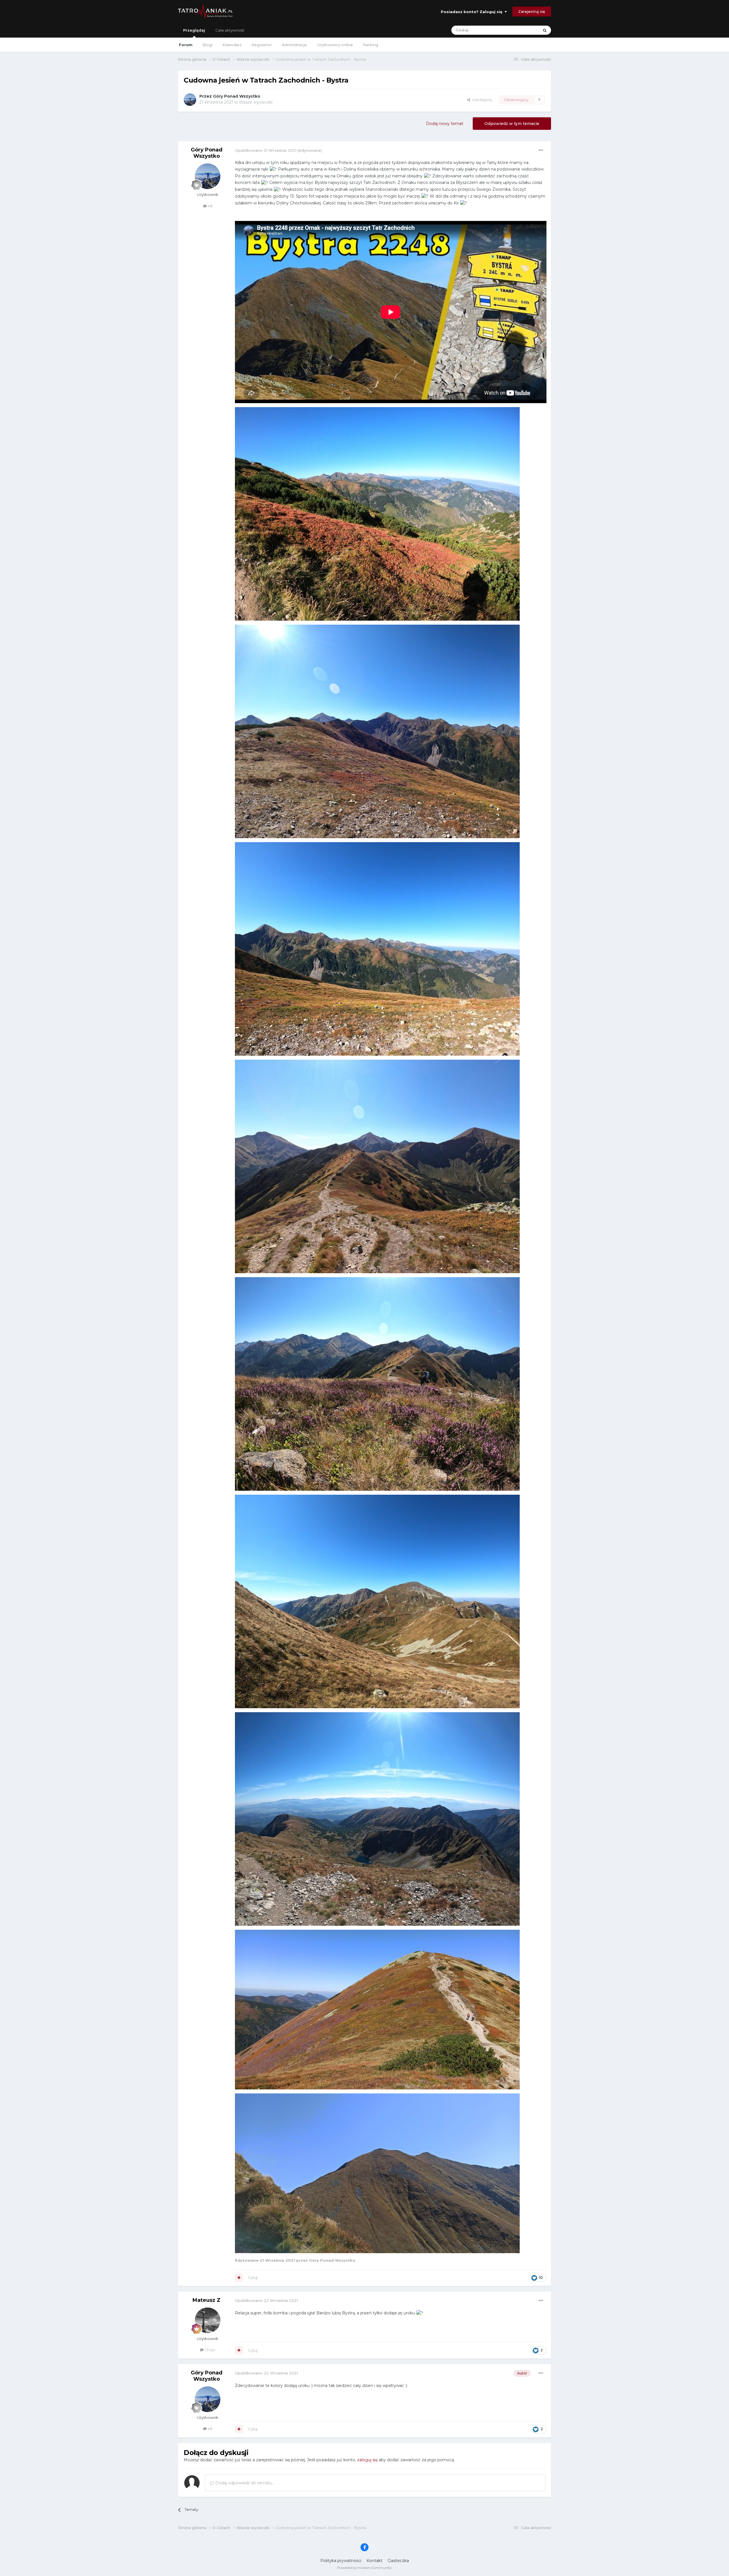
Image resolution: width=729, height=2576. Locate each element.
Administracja (294, 45)
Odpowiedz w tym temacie (512, 124)
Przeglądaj (194, 30)
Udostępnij (481, 100)
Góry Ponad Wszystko (237, 96)
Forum (186, 45)
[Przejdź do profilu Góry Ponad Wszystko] (190, 100)
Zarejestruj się (532, 11)
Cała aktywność (230, 30)
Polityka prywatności (341, 2561)
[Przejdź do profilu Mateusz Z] (208, 2320)
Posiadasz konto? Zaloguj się (473, 12)
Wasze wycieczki (256, 102)
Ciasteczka (398, 2561)
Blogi (208, 45)
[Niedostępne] (377, 514)
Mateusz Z (206, 2300)
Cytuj (253, 2277)
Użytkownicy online (335, 45)
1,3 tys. (210, 2350)
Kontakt (374, 2561)
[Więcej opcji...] (541, 150)
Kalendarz (232, 45)
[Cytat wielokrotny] (239, 2278)
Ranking (371, 45)
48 (210, 206)
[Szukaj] (545, 30)
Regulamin (262, 45)
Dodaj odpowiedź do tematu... (244, 2483)
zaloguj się (367, 2460)
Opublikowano (266, 150)
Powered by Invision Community (364, 2568)
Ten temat (522, 30)
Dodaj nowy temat (445, 124)
